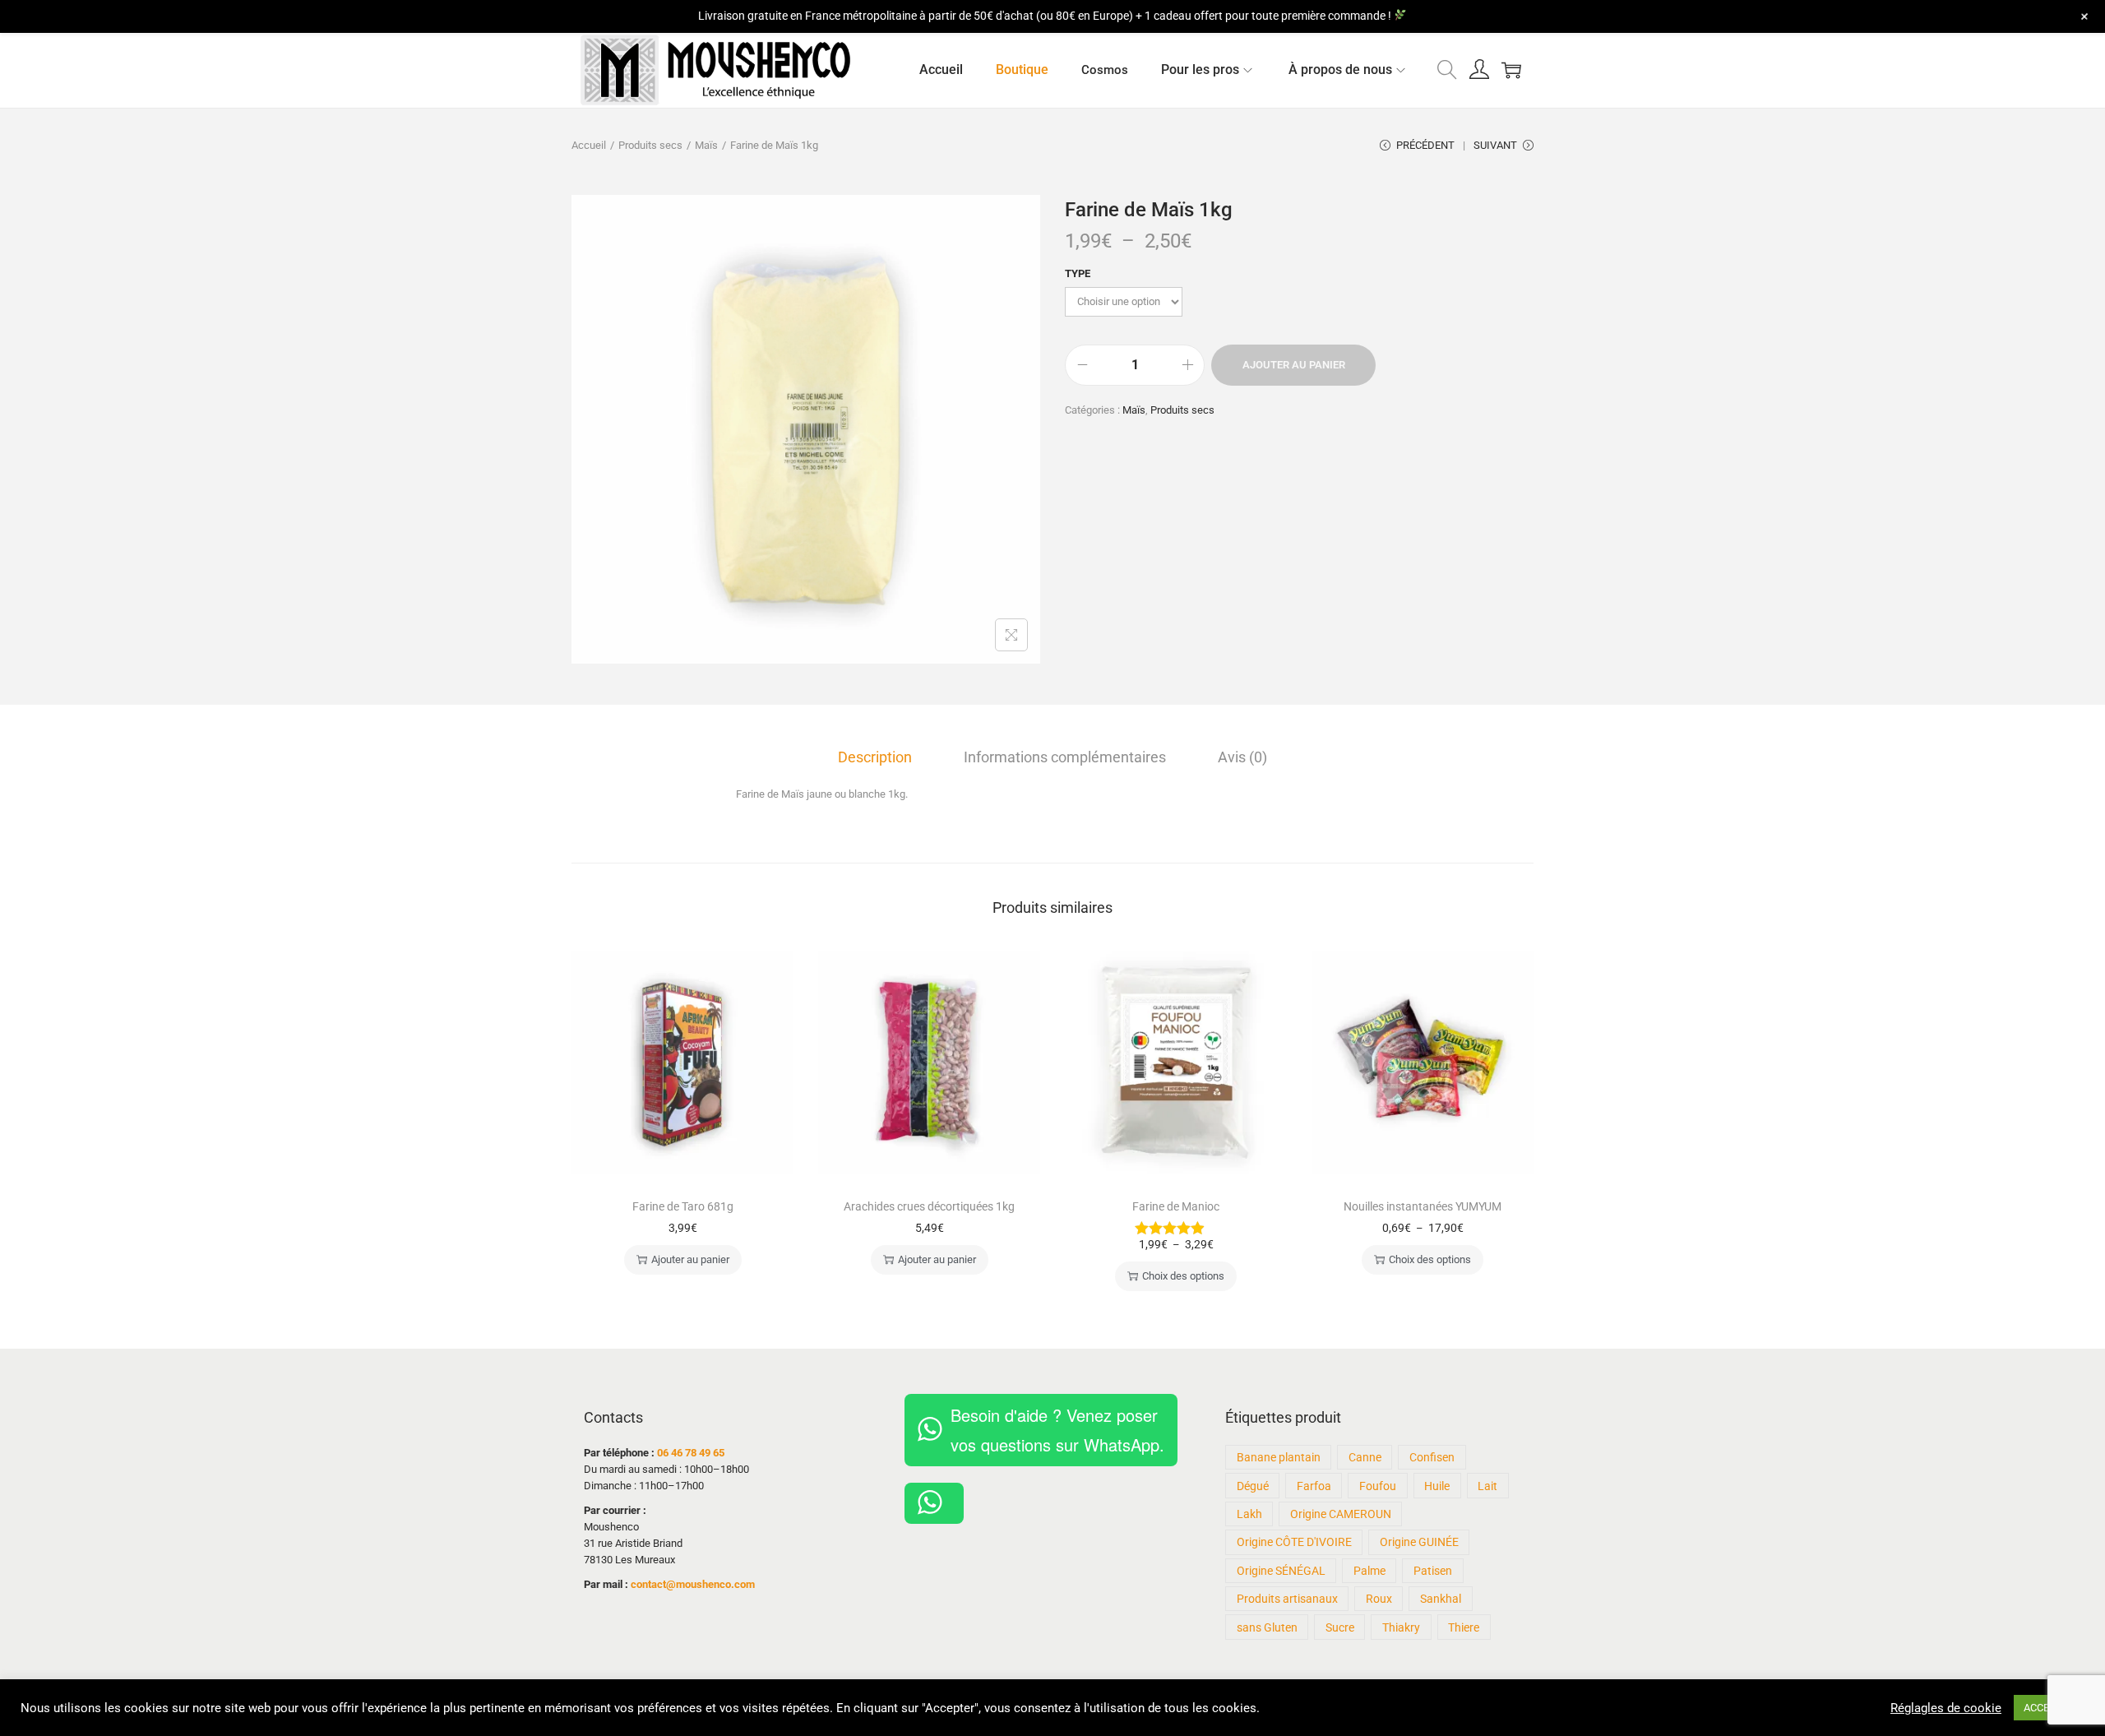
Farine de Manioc (1176, 1206)
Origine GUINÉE (1419, 1542)
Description (875, 757)
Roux (1379, 1599)
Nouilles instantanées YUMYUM (1423, 1206)
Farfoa (1314, 1486)
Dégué (1253, 1486)
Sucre (1340, 1627)
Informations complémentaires (1065, 757)
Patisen (1433, 1571)
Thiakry (1401, 1627)
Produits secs (650, 145)
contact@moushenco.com (693, 1584)
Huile (1437, 1486)
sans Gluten (1267, 1627)
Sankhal (1441, 1599)
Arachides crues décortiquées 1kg (929, 1206)
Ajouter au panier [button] (690, 1259)
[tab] (875, 757)
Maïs (706, 145)
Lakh (1249, 1514)
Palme (1369, 1571)
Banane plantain (1279, 1457)
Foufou (1378, 1486)
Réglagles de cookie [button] (1946, 1708)
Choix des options (1183, 1276)
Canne (1365, 1457)
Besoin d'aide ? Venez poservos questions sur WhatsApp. (1057, 1430)
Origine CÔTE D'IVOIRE (1294, 1542)
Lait (1487, 1486)
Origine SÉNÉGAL (1281, 1571)
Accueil (589, 145)
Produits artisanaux (1287, 1599)
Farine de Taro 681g (683, 1206)
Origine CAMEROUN (1341, 1514)
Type (1078, 273)
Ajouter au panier (1294, 365)
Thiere (1464, 1627)
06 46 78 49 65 (691, 1453)
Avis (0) (1242, 757)
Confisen (1432, 1457)
